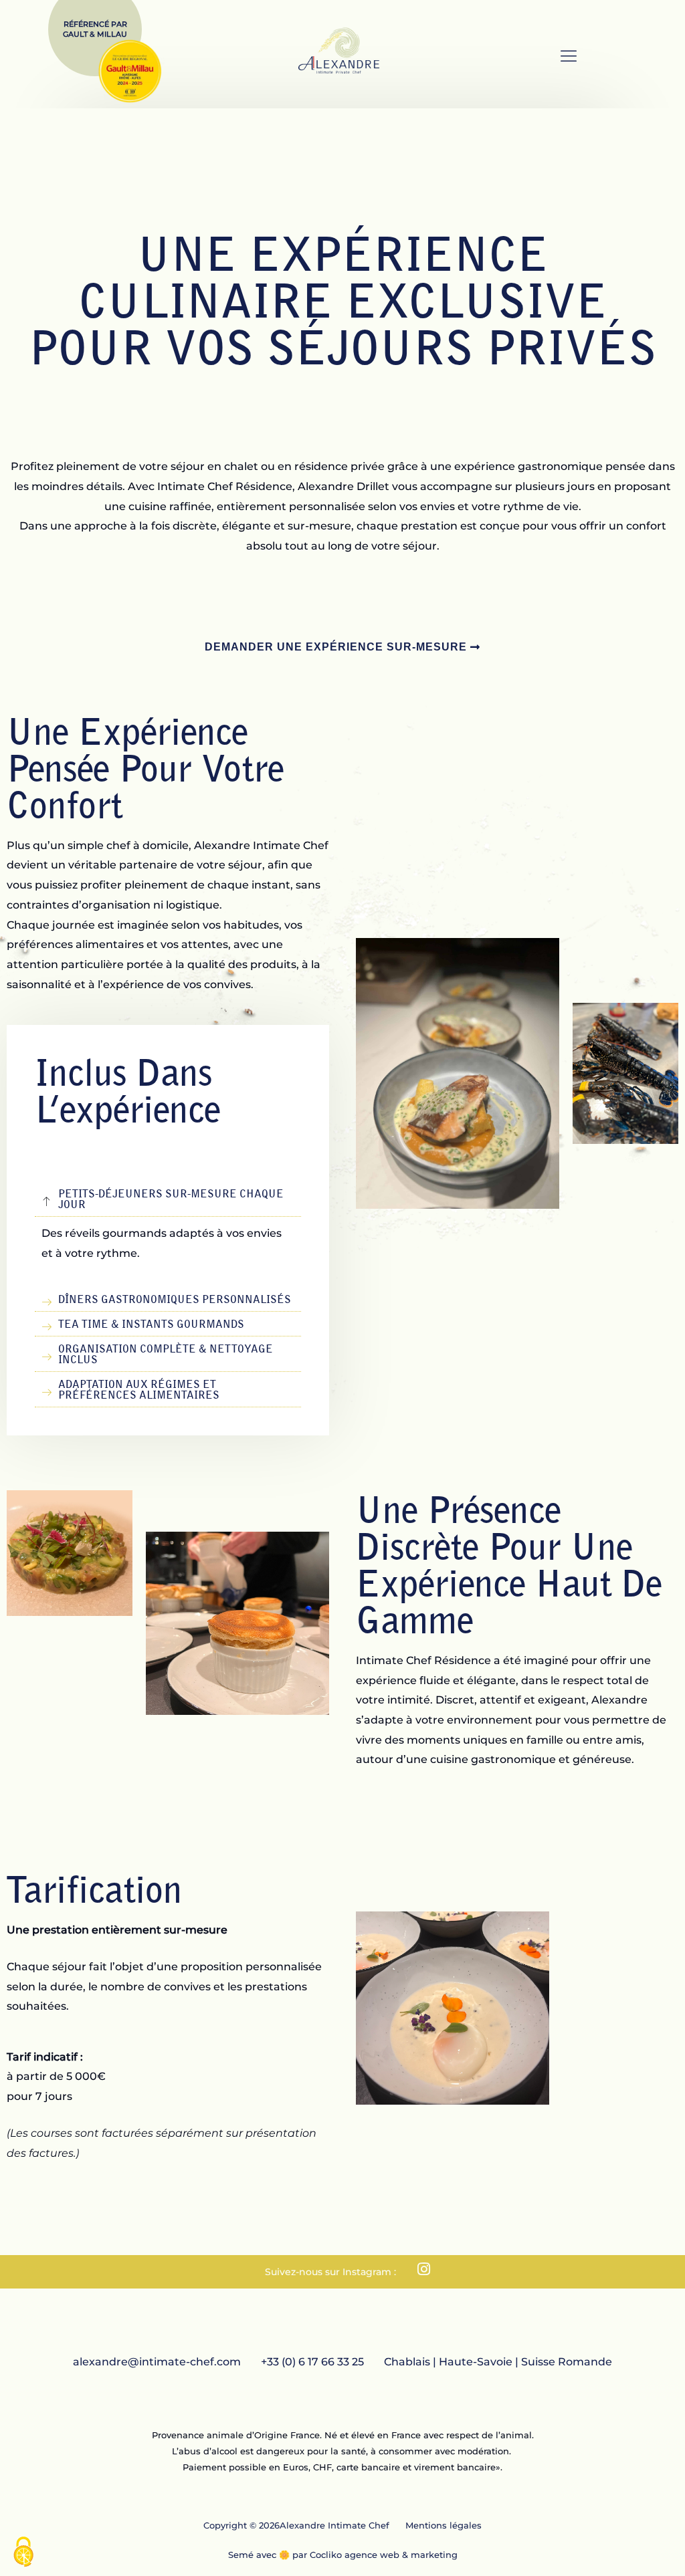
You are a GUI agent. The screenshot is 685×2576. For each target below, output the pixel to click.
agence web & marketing (401, 2555)
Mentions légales (444, 2525)
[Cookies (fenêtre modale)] (23, 2553)
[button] (568, 58)
